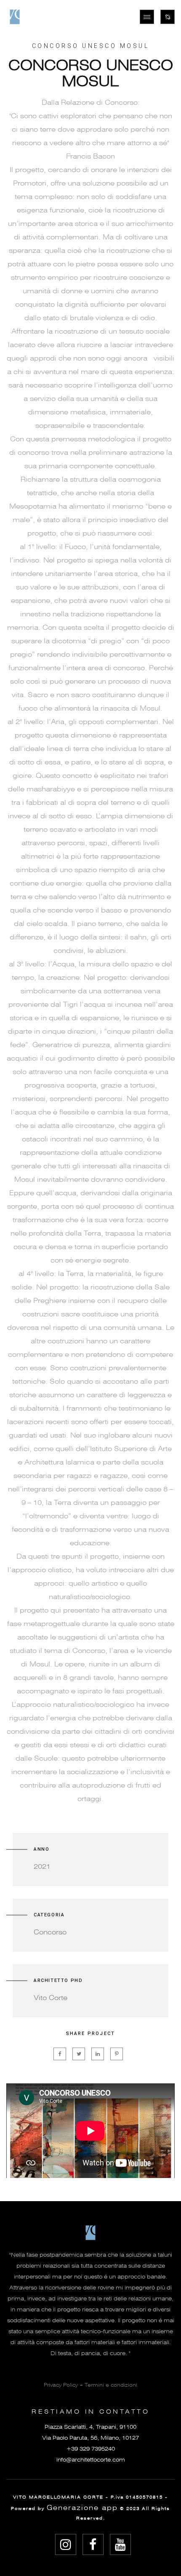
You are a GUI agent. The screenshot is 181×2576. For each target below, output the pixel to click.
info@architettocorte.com (91, 2460)
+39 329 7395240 (91, 2449)
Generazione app (82, 2508)
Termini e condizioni (111, 2385)
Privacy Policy (61, 2385)
